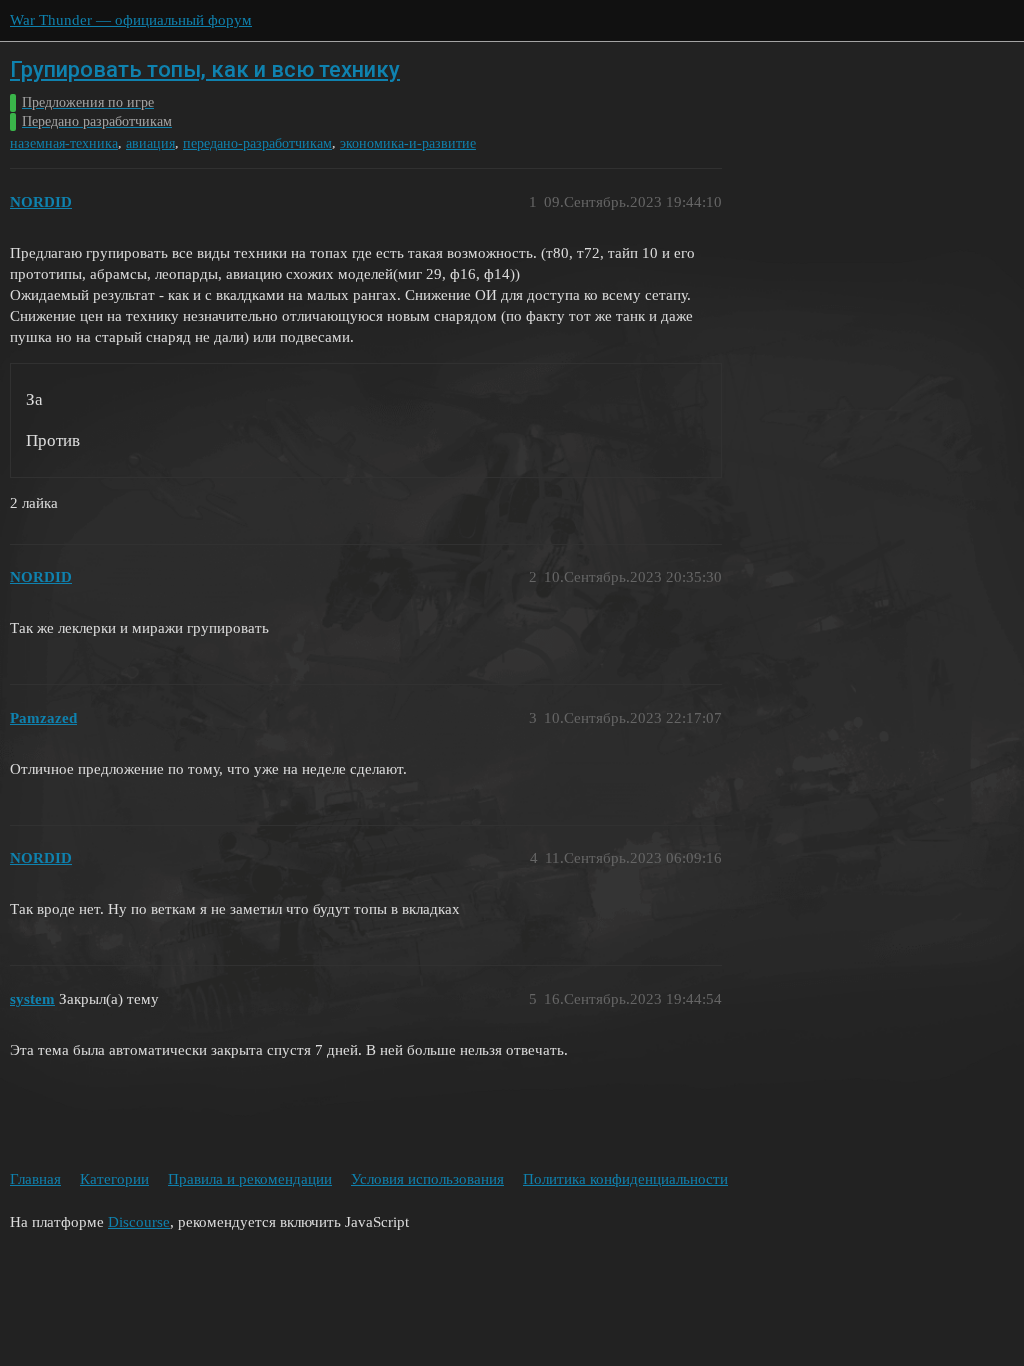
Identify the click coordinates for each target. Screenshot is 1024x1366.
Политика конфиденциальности (625, 1179)
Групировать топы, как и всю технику (205, 69)
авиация (150, 143)
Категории (114, 1179)
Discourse (139, 1222)
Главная (35, 1179)
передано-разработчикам (257, 143)
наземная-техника (64, 143)
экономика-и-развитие (408, 143)
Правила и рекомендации (250, 1179)
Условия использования (427, 1179)
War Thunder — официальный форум (131, 20)
